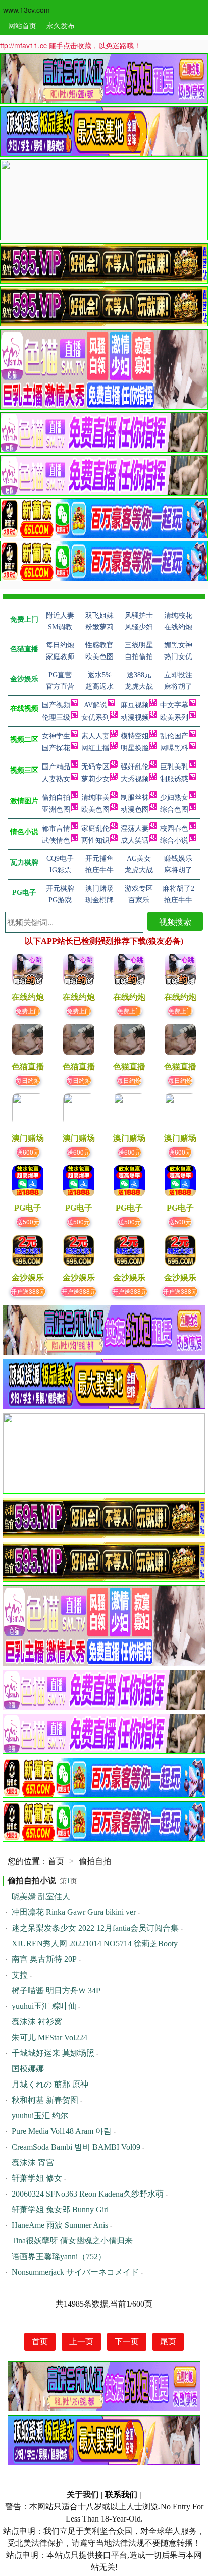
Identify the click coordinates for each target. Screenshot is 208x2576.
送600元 (28, 1152)
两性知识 (95, 840)
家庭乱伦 (95, 828)
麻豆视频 (135, 705)
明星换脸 (135, 748)
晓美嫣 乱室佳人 (41, 1897)
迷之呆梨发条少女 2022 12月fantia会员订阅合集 (95, 1928)
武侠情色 (56, 840)
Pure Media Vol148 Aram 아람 (62, 2131)
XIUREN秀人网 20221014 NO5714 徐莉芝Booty (95, 1943)
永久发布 (61, 25)
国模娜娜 (28, 2069)
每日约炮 (28, 1080)
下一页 (127, 2342)
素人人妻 (95, 736)
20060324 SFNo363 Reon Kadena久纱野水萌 (88, 2194)
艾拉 (20, 1975)
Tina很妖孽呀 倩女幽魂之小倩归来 (72, 2241)
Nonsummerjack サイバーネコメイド (75, 2272)
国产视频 (56, 705)
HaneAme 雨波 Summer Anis (60, 2225)
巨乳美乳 (174, 767)
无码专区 (95, 767)
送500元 (28, 1221)
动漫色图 (135, 810)
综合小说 (174, 840)
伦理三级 (56, 717)
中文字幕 (174, 705)
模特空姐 (135, 736)
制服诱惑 (174, 779)
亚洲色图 (56, 810)
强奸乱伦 (135, 767)
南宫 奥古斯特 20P (44, 1959)
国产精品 (56, 767)
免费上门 (28, 1010)
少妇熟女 (174, 798)
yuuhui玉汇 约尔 (40, 2116)
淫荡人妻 (135, 828)
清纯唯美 (95, 798)
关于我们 (83, 2495)
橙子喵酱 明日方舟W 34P (56, 1990)
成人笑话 (135, 840)
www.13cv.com (27, 10)
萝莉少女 (95, 779)
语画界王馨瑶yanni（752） (59, 2256)
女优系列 (95, 717)
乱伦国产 (174, 736)
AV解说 (95, 705)
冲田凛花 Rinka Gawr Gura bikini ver (74, 1912)
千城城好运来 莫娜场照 (53, 2053)
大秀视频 (135, 779)
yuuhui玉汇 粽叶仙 (44, 2006)
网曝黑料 (174, 748)
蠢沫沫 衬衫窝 (37, 2022)
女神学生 (56, 736)
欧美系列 (174, 717)
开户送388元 (28, 1291)
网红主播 (95, 748)
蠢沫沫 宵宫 (33, 2162)
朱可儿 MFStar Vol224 (49, 2037)
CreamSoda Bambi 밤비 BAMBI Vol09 (76, 2147)
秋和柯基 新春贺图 (45, 2100)
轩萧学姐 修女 (37, 2178)
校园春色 (174, 828)
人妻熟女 (56, 779)
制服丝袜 (135, 798)
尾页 (168, 2342)
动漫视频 (135, 717)
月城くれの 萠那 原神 (50, 2084)
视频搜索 (175, 922)
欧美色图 (95, 810)
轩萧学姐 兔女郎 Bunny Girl (60, 2209)
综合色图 (174, 810)
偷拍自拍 (56, 798)
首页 (56, 1861)
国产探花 (56, 748)
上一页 (81, 2342)
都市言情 (56, 828)
